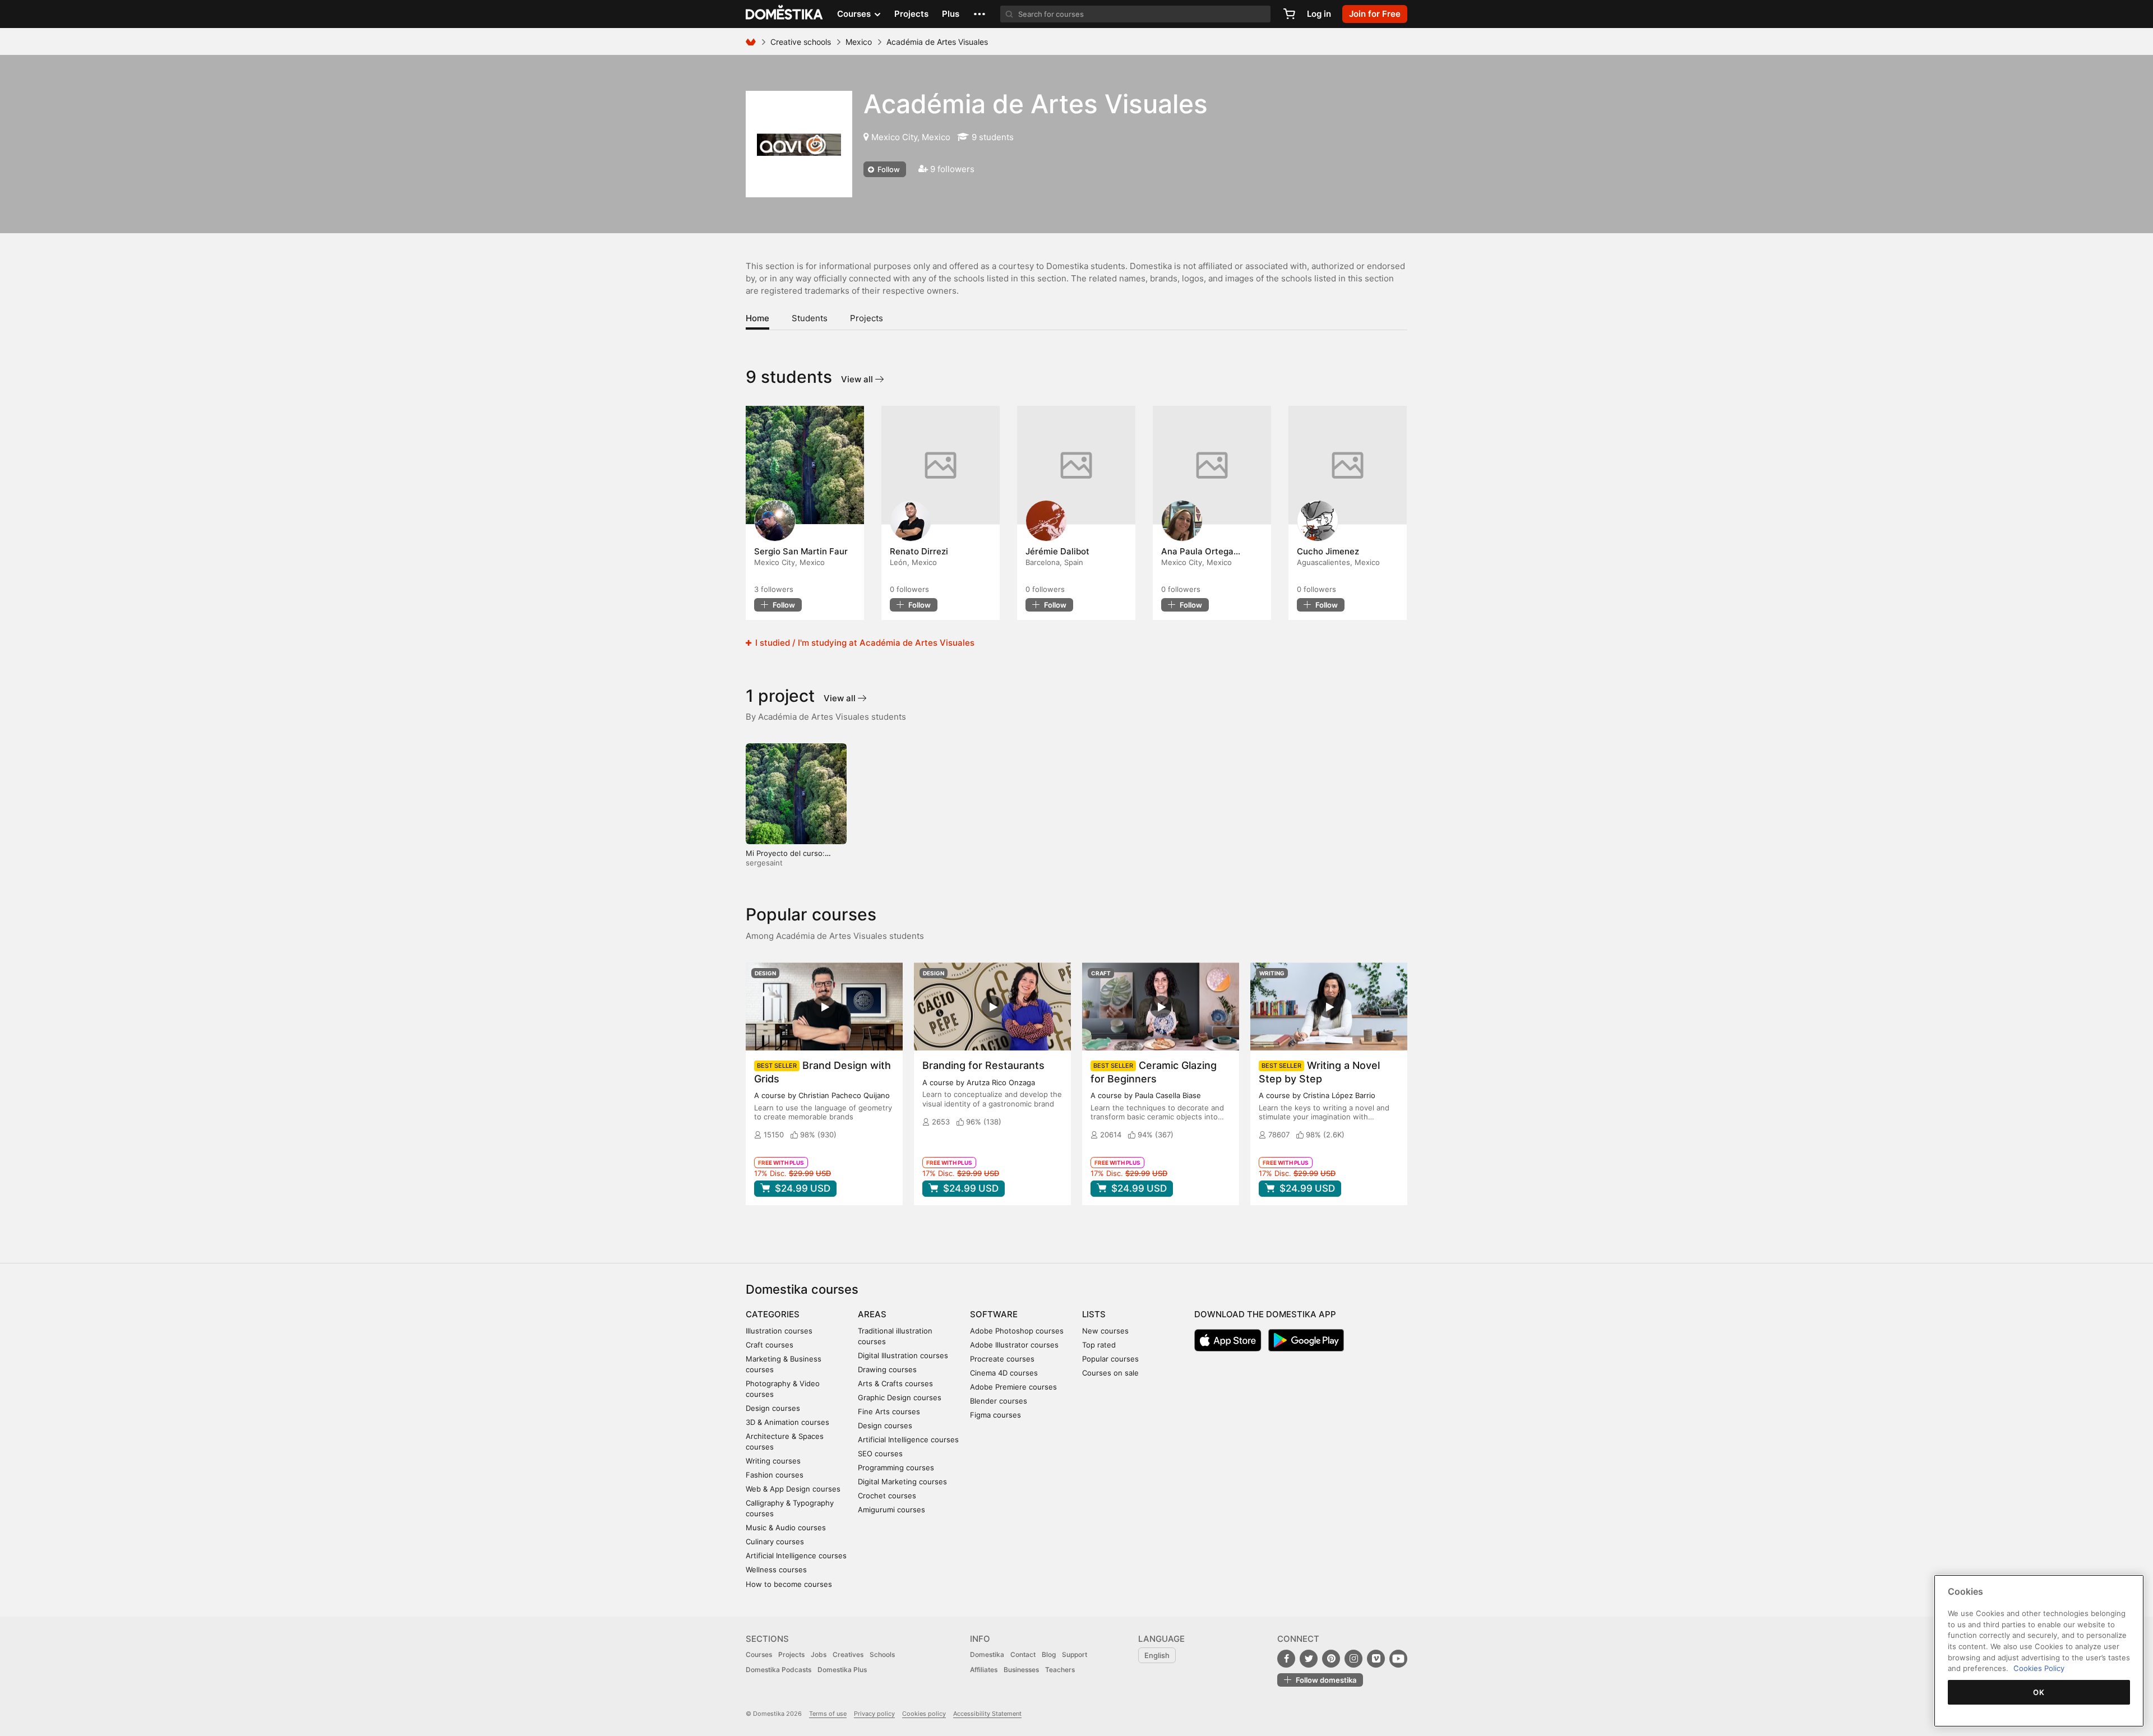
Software (994, 1314)
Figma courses (995, 1415)
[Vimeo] (1376, 1659)
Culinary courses (775, 1541)
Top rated (1099, 1345)
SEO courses (880, 1453)
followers (774, 589)
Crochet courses (887, 1496)
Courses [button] (855, 14)
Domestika (987, 1654)
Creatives (848, 1654)
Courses (759, 1654)
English (1157, 1655)
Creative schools (801, 42)
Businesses (1021, 1670)
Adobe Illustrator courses (1014, 1345)
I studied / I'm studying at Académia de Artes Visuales (864, 643)
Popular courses (1110, 1359)
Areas (872, 1314)
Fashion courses (775, 1475)
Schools (882, 1654)
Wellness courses (776, 1570)
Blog (1049, 1654)
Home (757, 318)
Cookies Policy (2039, 1668)
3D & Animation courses (787, 1422)
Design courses (773, 1408)
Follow (888, 169)
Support (1075, 1654)
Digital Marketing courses (902, 1482)
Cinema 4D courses (1004, 1373)
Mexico (859, 42)
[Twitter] (1309, 1659)
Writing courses (773, 1461)
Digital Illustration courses (903, 1355)
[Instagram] (1353, 1659)
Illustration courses (779, 1331)
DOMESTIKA (785, 14)
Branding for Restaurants (983, 1065)
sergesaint (764, 863)
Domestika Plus (842, 1670)
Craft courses (770, 1345)
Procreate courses (1002, 1359)
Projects (911, 14)
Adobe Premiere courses (1013, 1387)
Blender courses (999, 1401)
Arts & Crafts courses (895, 1383)
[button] (980, 14)
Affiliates (984, 1670)
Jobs (819, 1654)
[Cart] (1289, 14)
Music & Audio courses (786, 1527)
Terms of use (828, 1714)
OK (2039, 1692)
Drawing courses (887, 1369)
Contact (1023, 1654)
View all (858, 379)
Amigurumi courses (891, 1510)
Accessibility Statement (987, 1714)
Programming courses (896, 1468)
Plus (951, 14)
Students (810, 318)
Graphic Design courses (900, 1397)
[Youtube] (1398, 1659)
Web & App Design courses (793, 1489)
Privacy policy (874, 1714)
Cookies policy (924, 1714)
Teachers (1060, 1670)
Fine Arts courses (889, 1411)
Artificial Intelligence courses (796, 1556)
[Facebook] (1286, 1659)
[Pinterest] (1331, 1659)
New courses (1105, 1331)
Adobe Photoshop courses (1017, 1331)
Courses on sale (1110, 1373)
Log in (1319, 14)
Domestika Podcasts (779, 1670)
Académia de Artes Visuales (1036, 104)
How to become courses (789, 1584)
